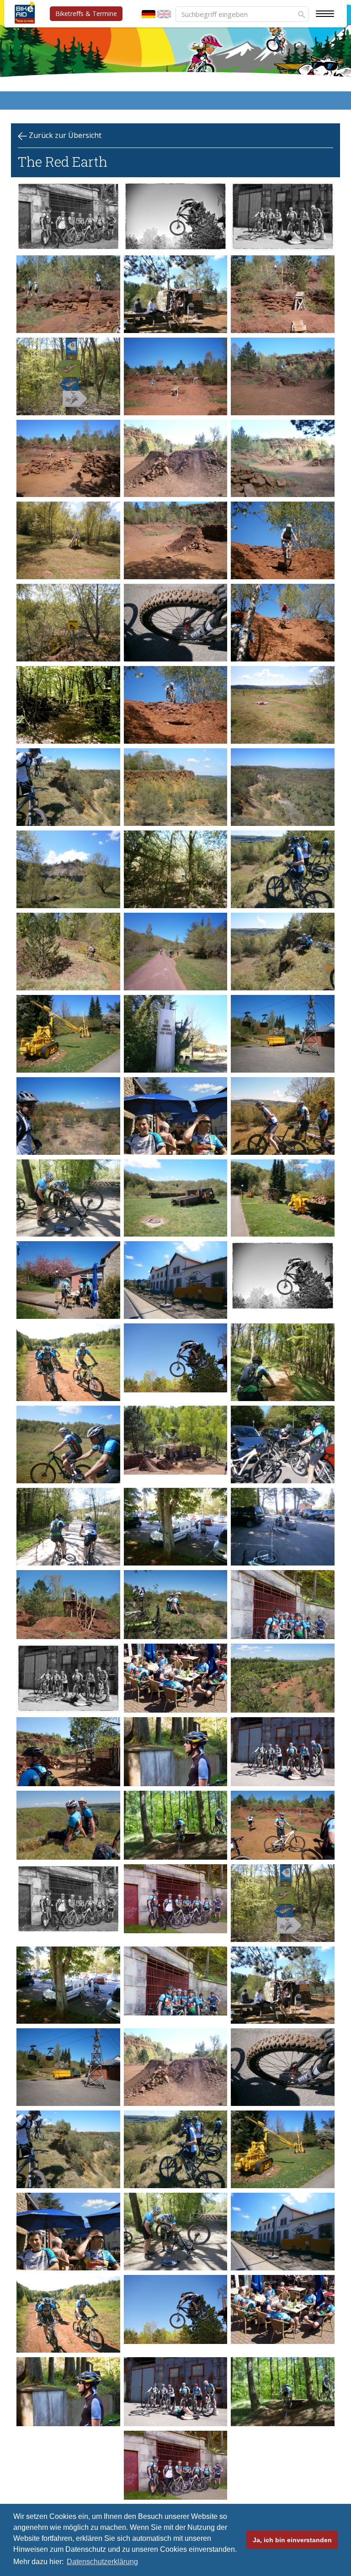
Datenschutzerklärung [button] (102, 2562)
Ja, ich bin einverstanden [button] (292, 2540)
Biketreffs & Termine (86, 13)
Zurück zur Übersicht (64, 135)
